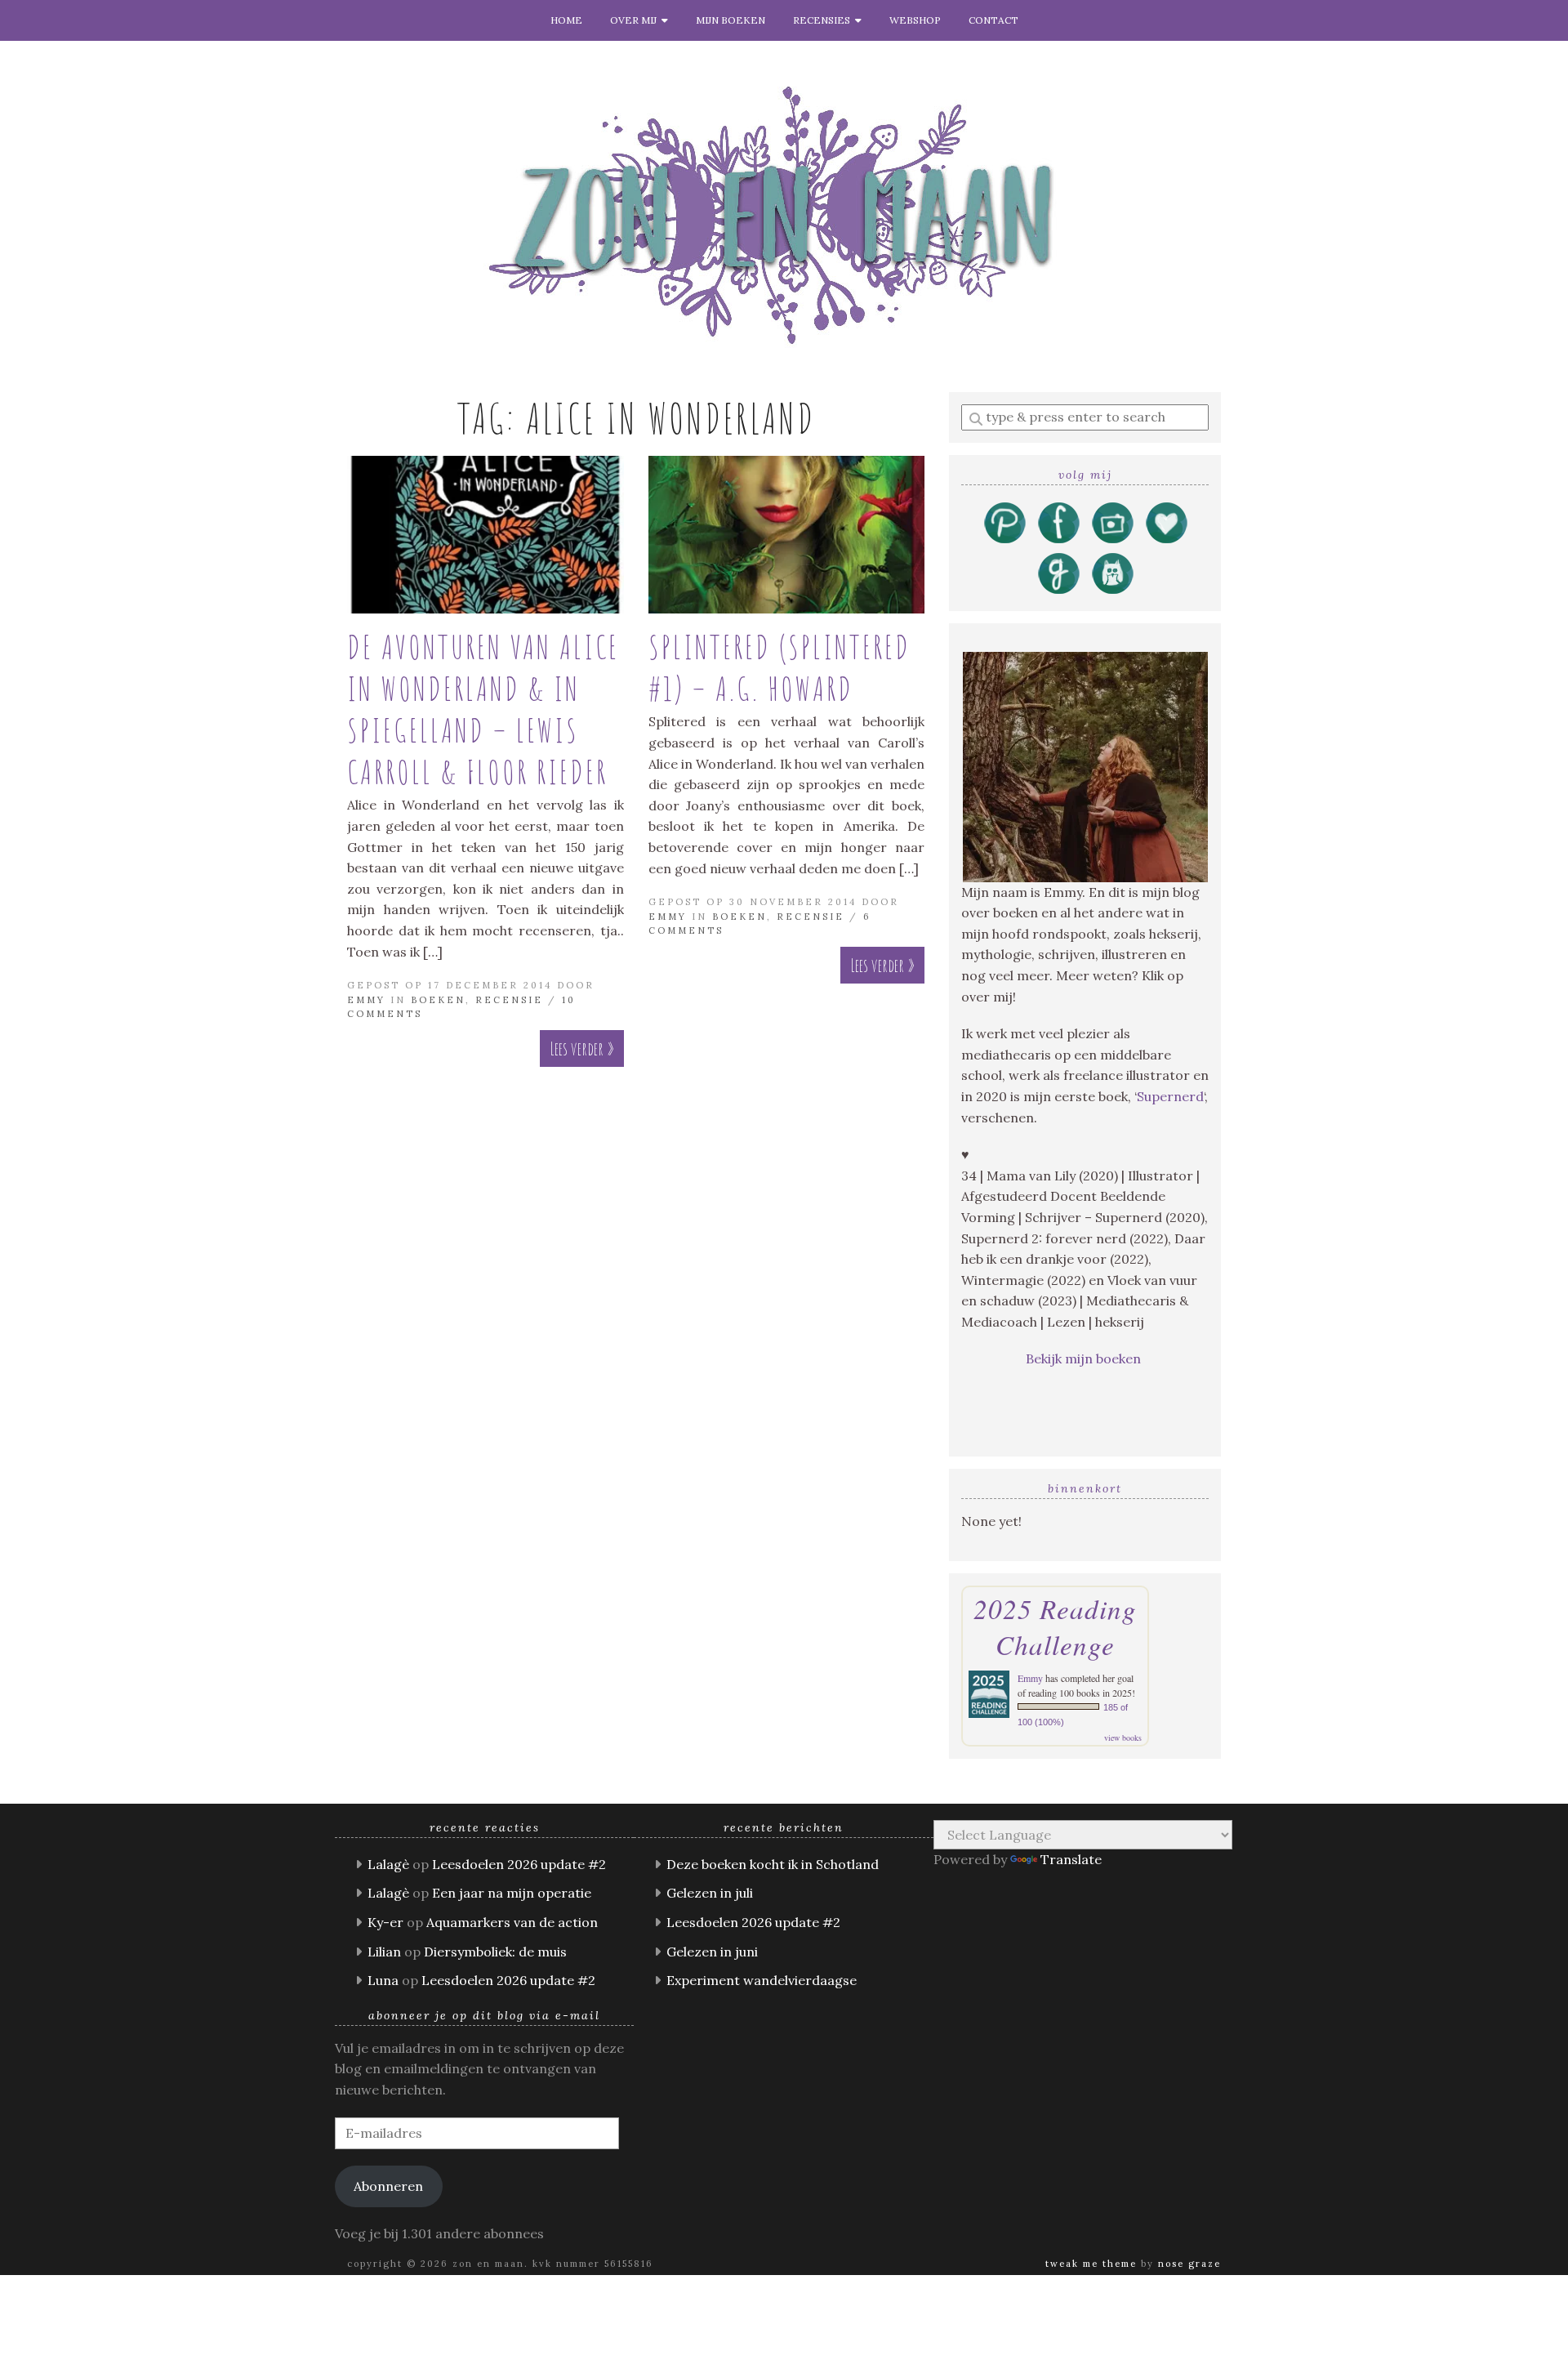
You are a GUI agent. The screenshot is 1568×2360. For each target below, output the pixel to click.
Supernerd (1170, 1096)
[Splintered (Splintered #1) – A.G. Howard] (787, 535)
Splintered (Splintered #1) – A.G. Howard (780, 667)
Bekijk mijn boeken (1085, 1358)
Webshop (915, 20)
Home (566, 20)
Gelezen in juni (712, 1952)
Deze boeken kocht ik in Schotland (773, 1864)
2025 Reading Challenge (1055, 1626)
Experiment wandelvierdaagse (762, 1980)
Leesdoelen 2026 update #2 (519, 1864)
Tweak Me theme (1091, 2264)
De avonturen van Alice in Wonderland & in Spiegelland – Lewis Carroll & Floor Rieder (483, 709)
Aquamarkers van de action (512, 1922)
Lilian (384, 1952)
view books (1123, 1738)
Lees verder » (582, 1048)
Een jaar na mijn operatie (512, 1893)
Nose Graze (1189, 2264)
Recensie (509, 1000)
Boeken (438, 1000)
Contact (993, 20)
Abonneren (388, 2186)
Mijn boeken (731, 20)
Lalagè (388, 1864)
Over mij (636, 20)
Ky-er (385, 1922)
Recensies (824, 20)
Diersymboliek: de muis (495, 1952)
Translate (1071, 1859)
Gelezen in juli (710, 1893)
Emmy (366, 1000)
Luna (383, 1980)
